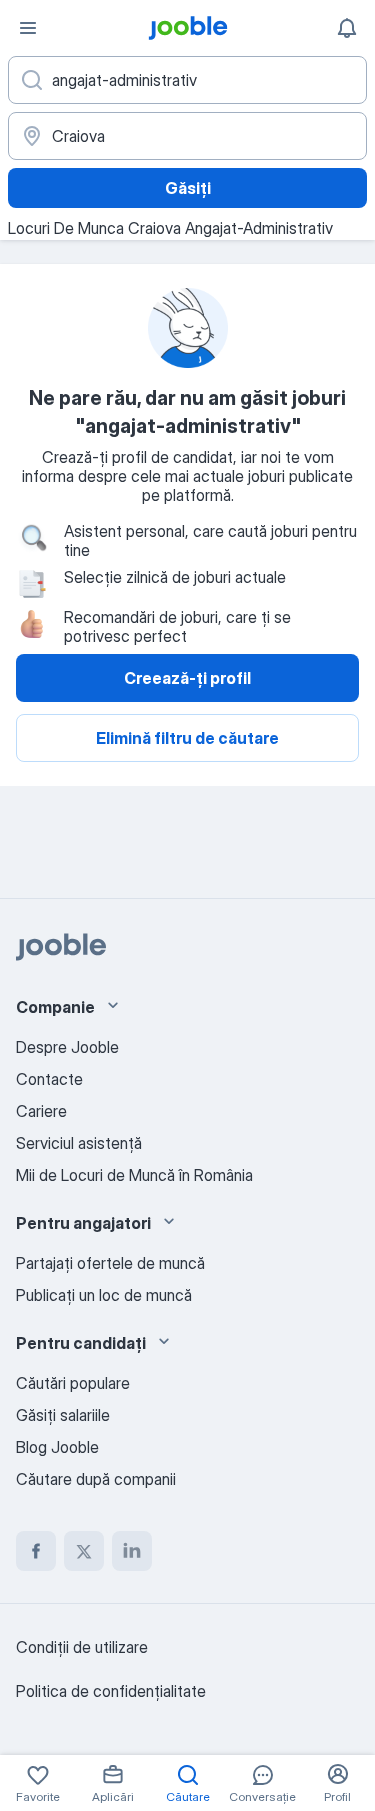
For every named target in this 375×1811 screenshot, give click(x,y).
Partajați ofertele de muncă (110, 1263)
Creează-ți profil (187, 678)
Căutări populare (73, 1383)
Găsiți (188, 188)
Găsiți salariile (63, 1415)
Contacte (49, 1079)
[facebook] (36, 1551)
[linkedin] (132, 1551)
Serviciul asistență (79, 1143)
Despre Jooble (67, 1047)
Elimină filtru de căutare (187, 738)
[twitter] (84, 1551)
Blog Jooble (57, 1447)
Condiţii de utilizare (82, 1647)
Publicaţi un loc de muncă (104, 1295)
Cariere (41, 1111)
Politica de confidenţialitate (111, 1691)
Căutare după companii (96, 1479)
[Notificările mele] (347, 28)
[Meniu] (28, 28)
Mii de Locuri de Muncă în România (134, 1175)
